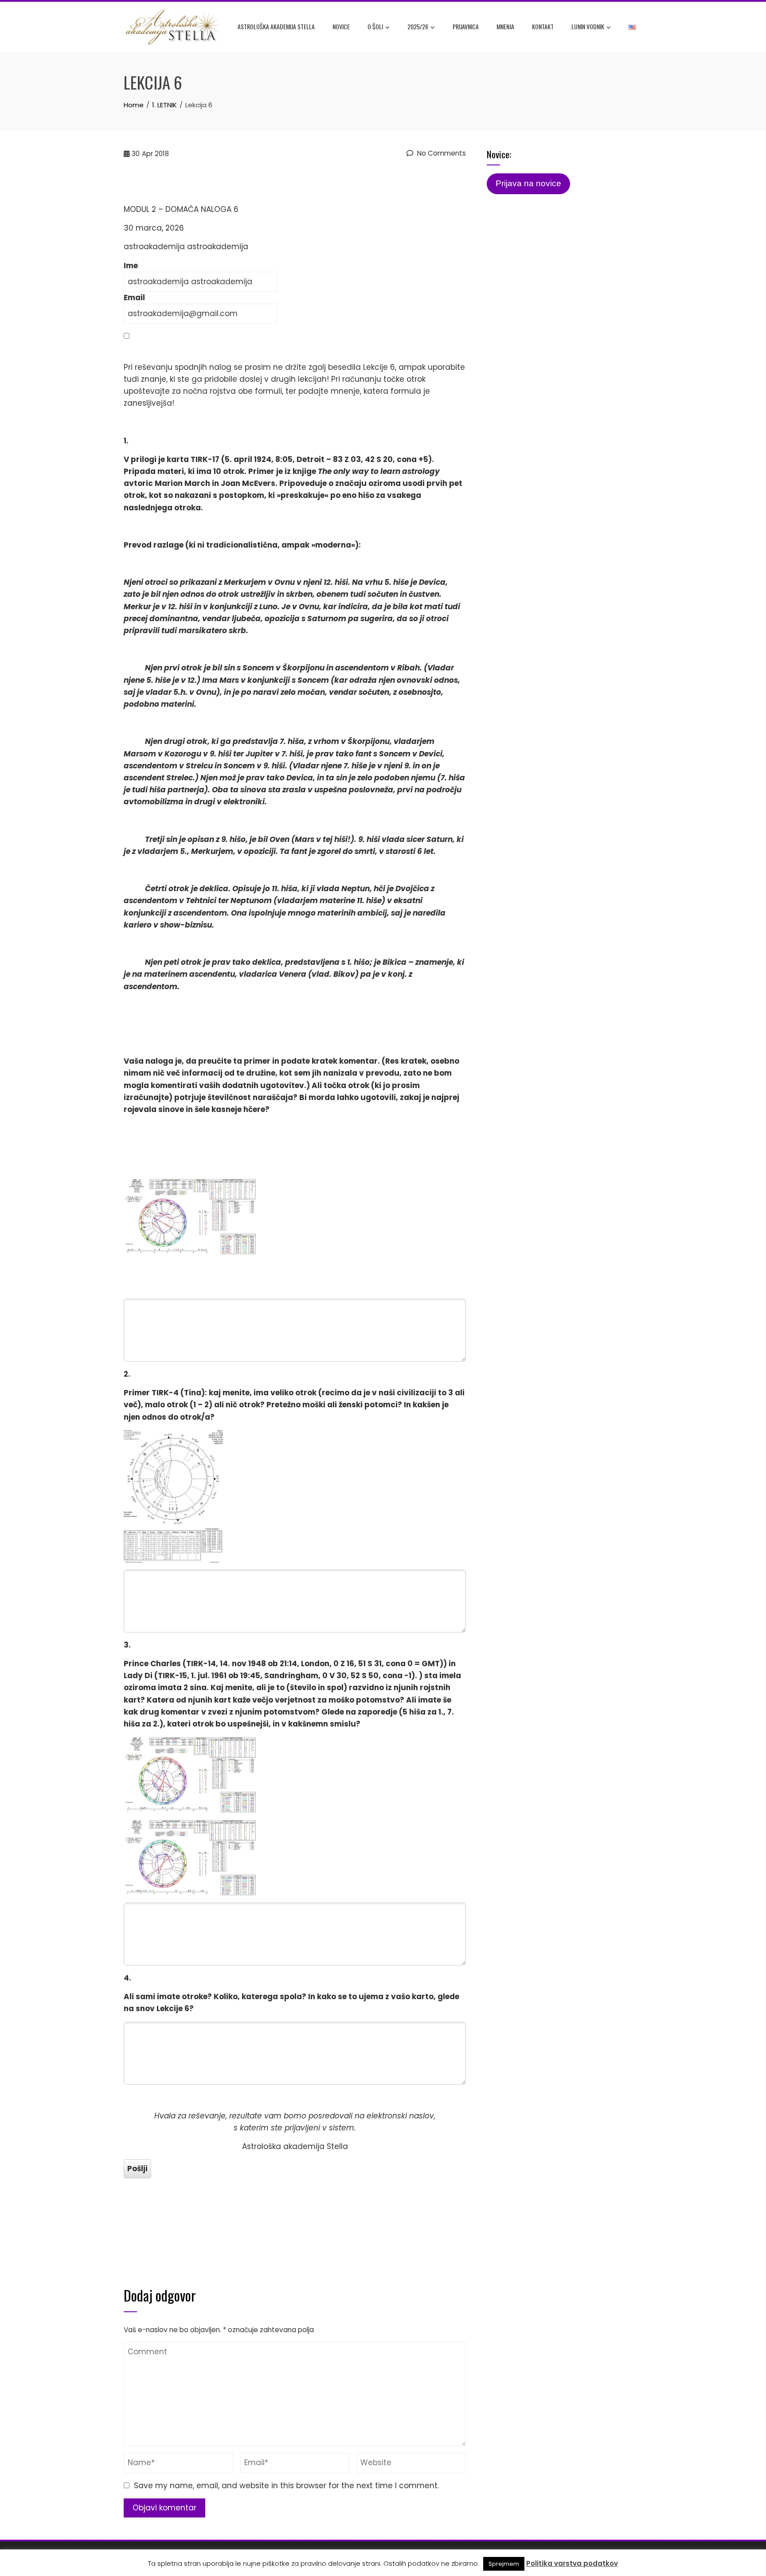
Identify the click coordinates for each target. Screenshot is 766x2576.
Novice (341, 26)
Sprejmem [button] (504, 2564)
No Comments (441, 153)
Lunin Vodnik (588, 26)
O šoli (375, 26)
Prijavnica (466, 26)
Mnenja (505, 26)
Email (134, 298)
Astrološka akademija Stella (276, 26)
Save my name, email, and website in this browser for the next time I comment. (286, 2486)
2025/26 (418, 26)
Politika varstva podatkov (572, 2563)
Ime (131, 266)
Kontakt (543, 26)
